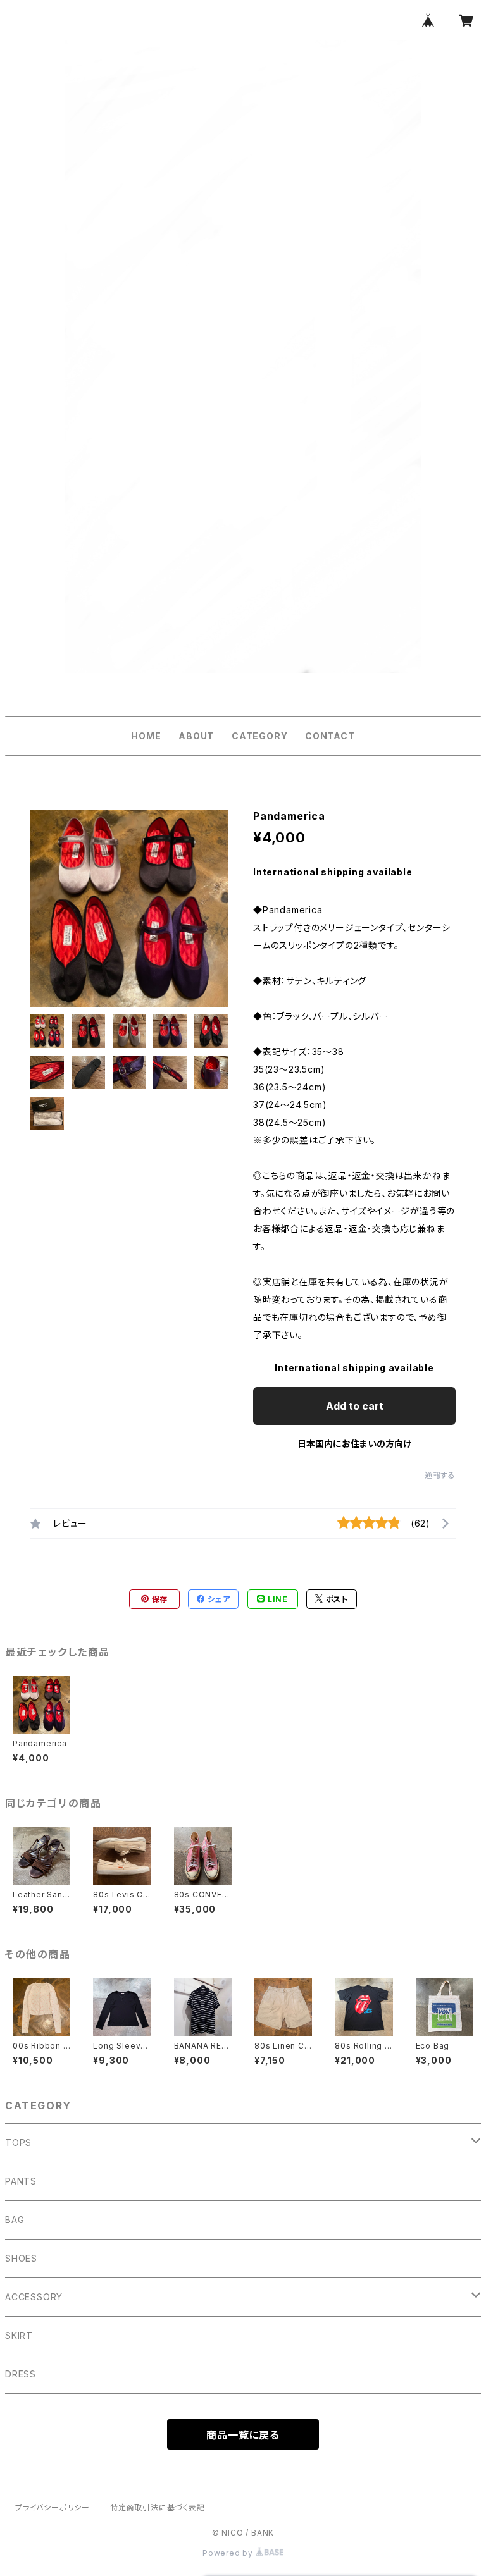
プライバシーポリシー (53, 2507)
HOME (146, 736)
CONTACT (330, 736)
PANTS (21, 2181)
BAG (15, 2220)
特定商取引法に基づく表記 (158, 2507)
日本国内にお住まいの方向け (354, 1444)
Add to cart (355, 1406)
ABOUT (196, 736)
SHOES (21, 2258)
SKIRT (19, 2335)
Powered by (229, 2553)
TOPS (18, 2142)
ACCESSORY (34, 2297)
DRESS (21, 2374)
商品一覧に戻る (243, 2435)
